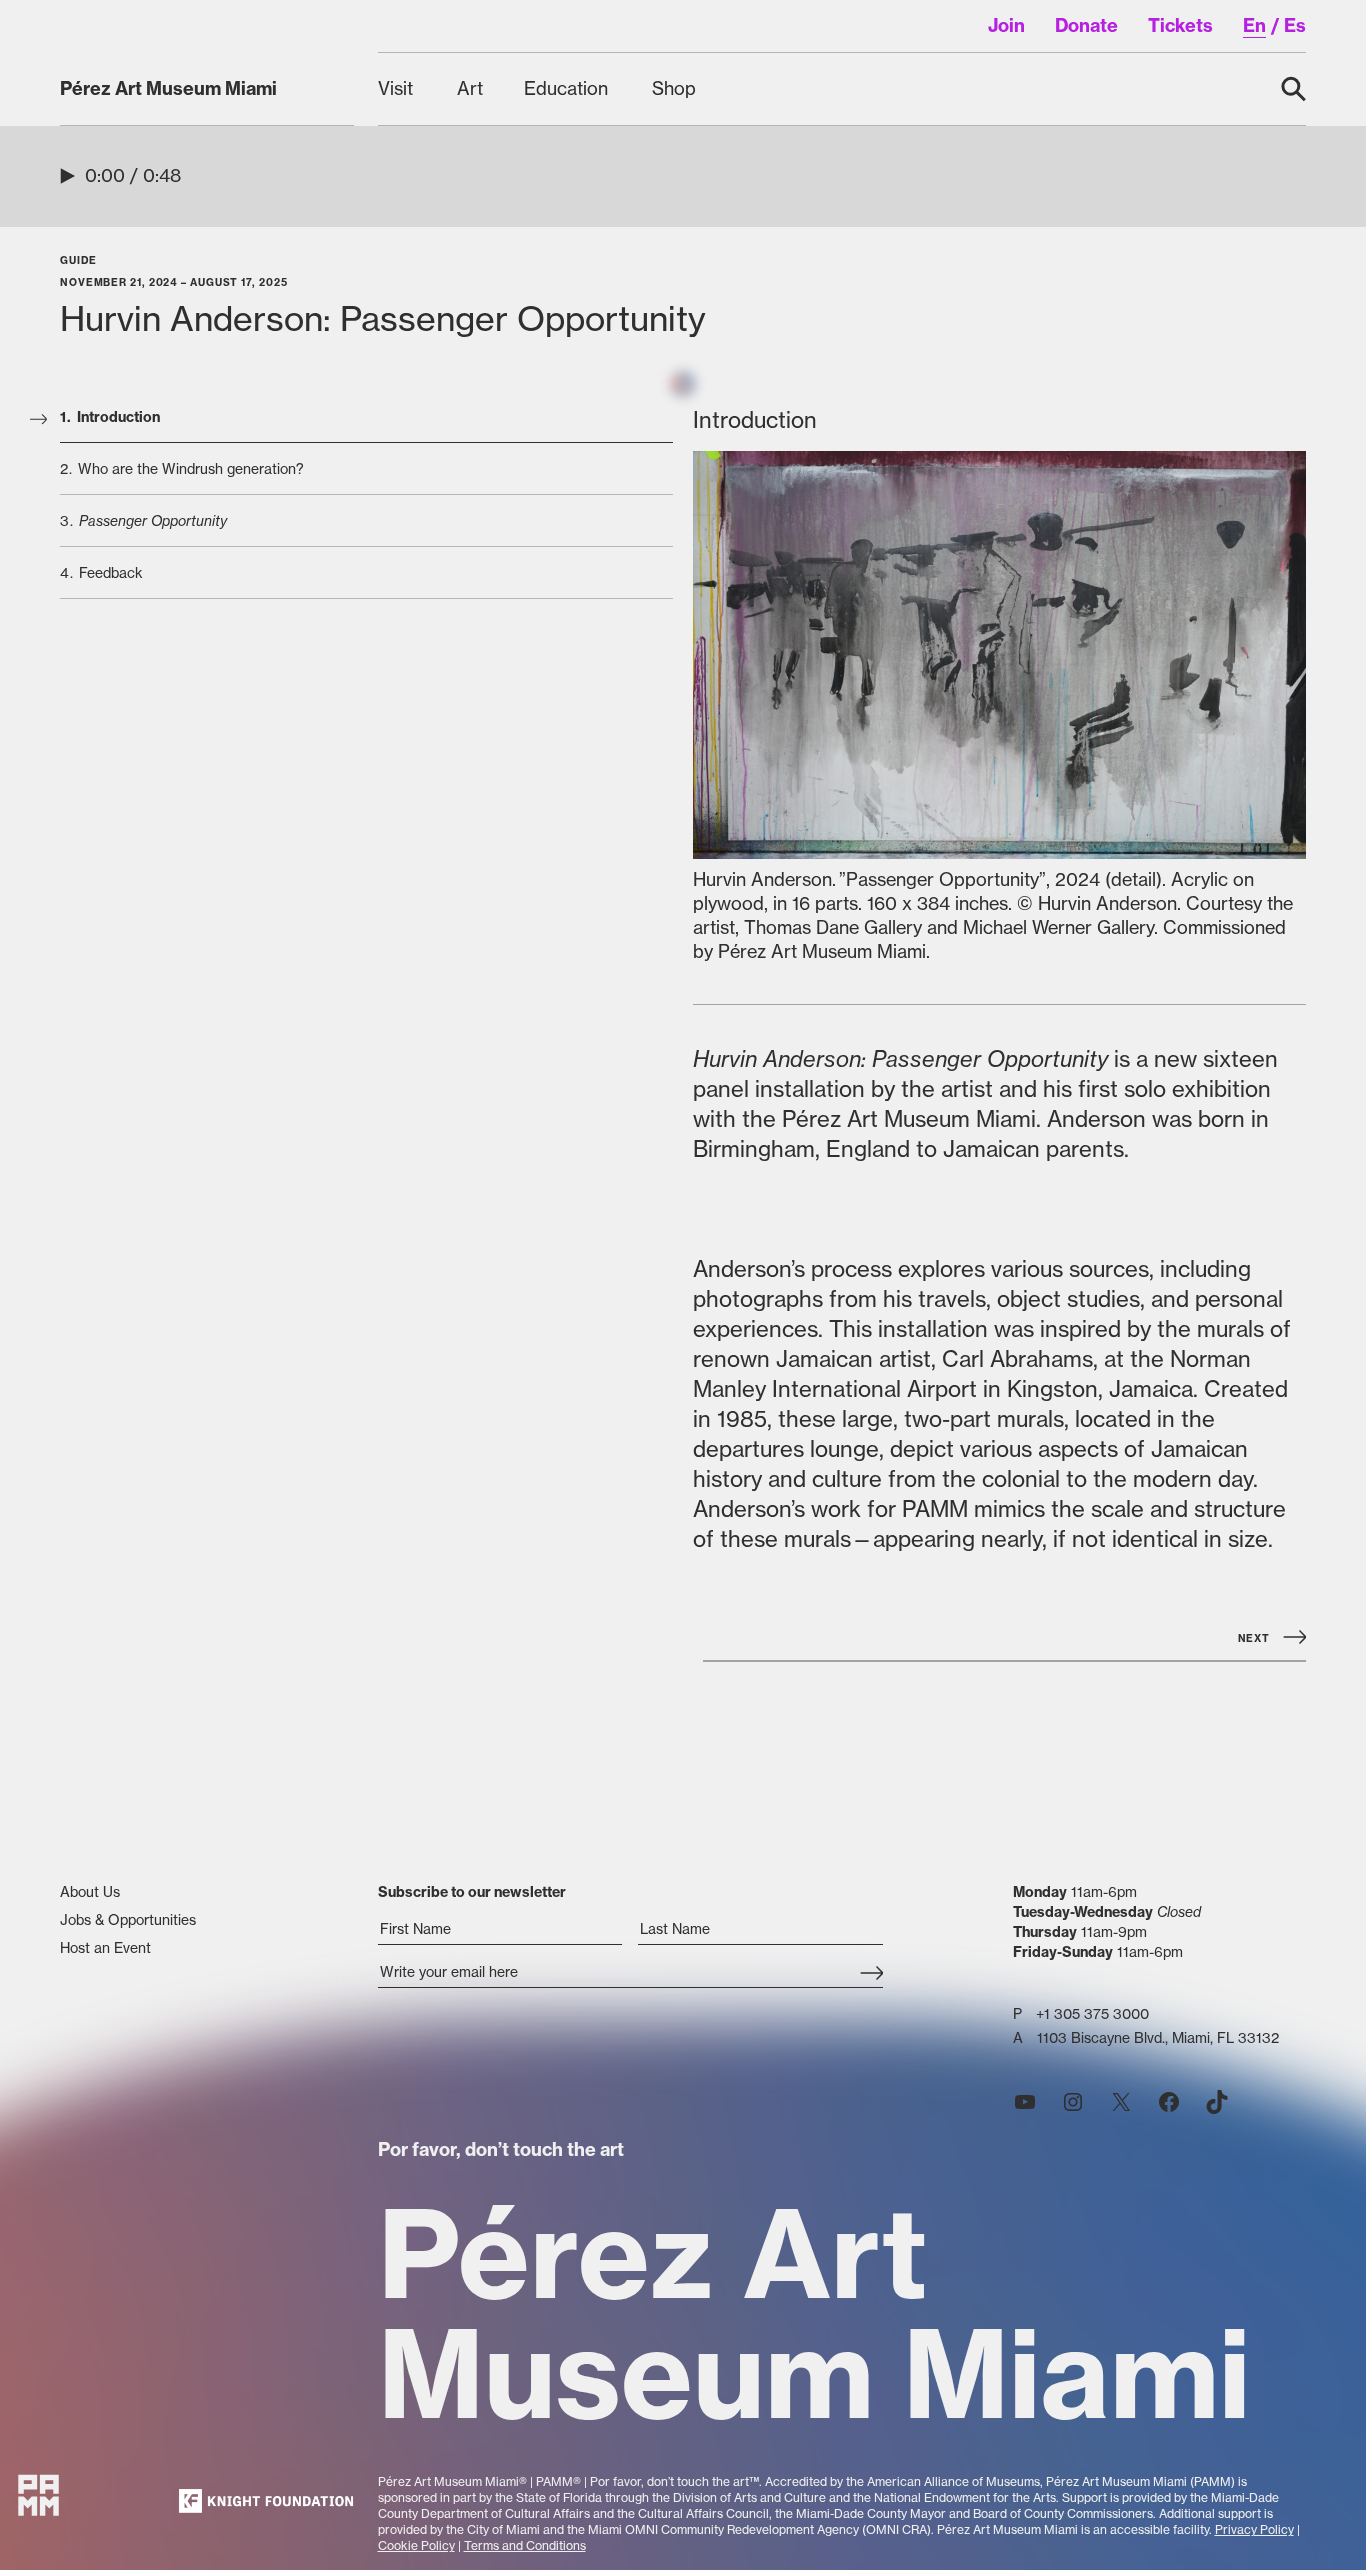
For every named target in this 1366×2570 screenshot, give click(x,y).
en (1254, 25)
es (1295, 25)
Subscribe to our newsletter (472, 1892)
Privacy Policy (1254, 2529)
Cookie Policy (416, 2545)
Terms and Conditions (525, 2545)
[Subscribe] (871, 1974)
